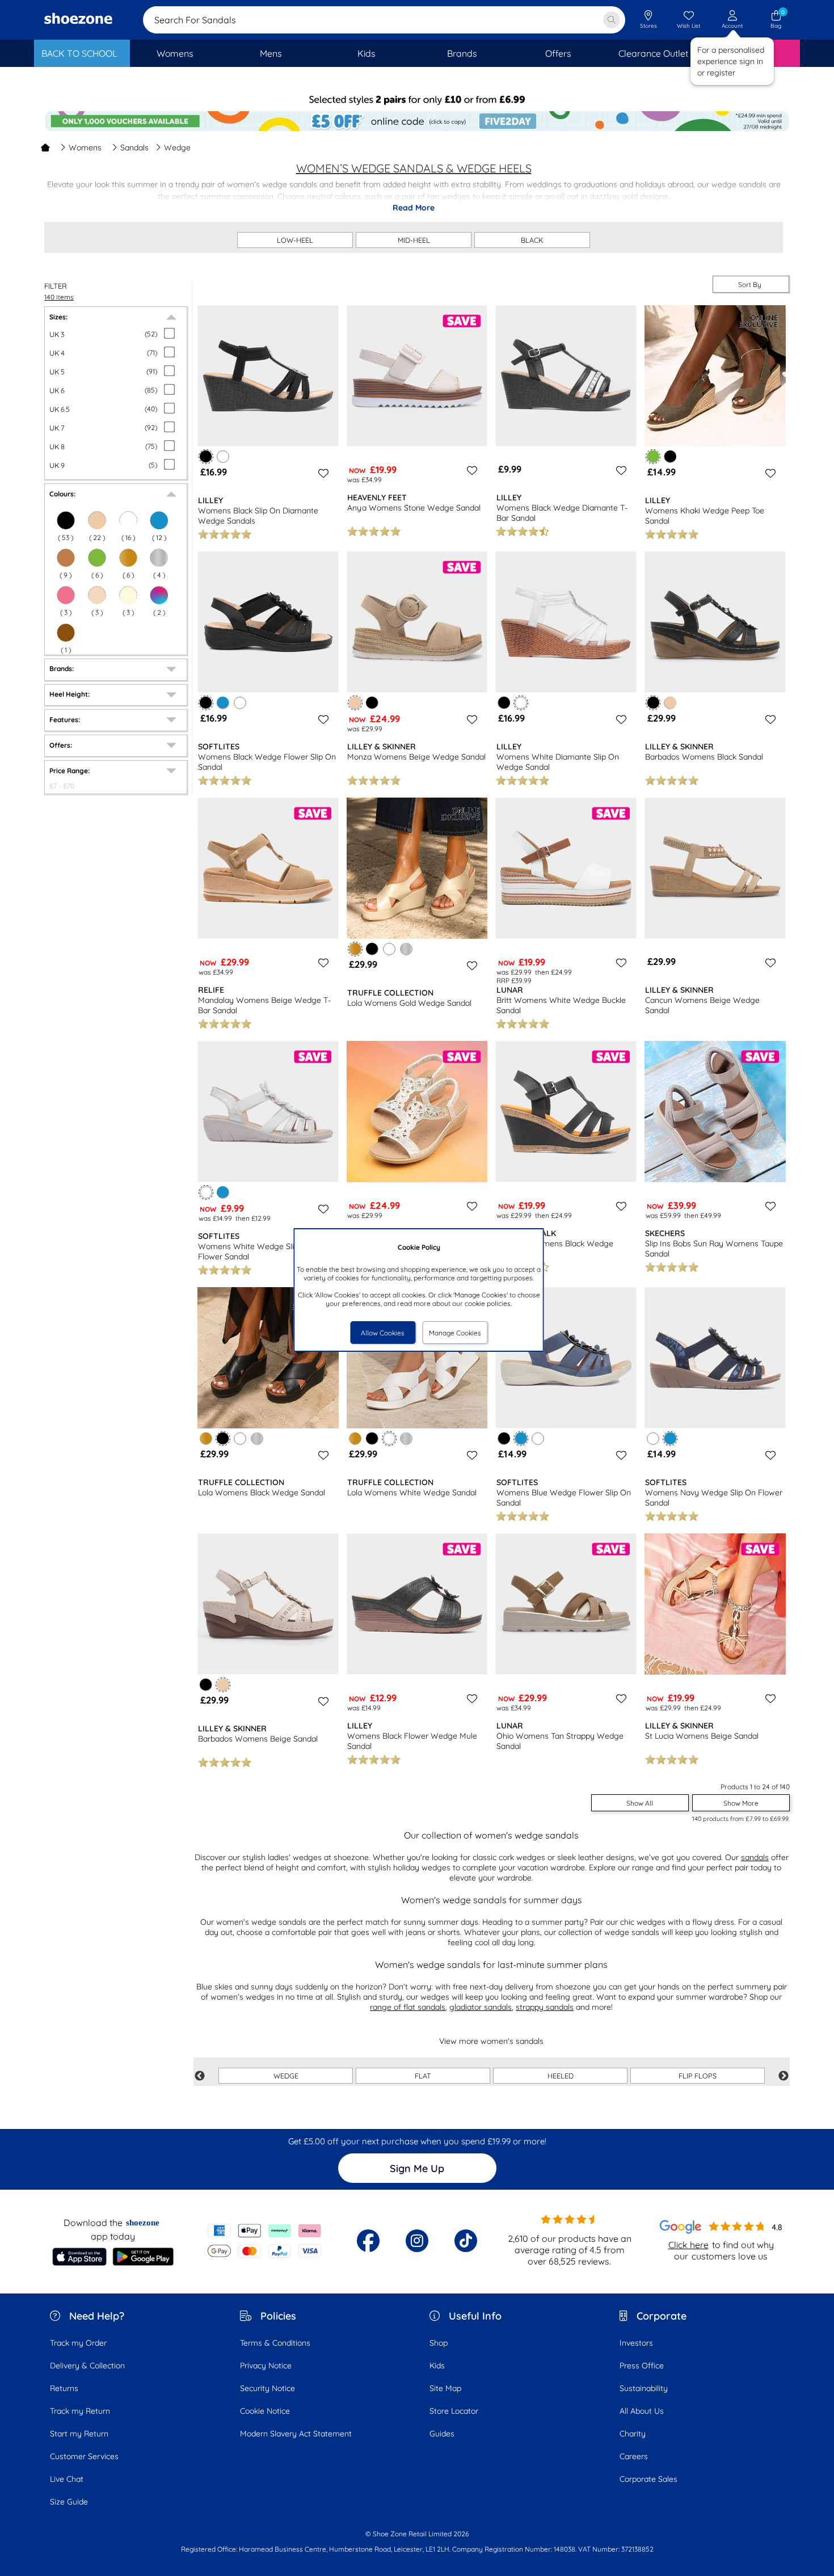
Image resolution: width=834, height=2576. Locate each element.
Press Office (642, 2366)
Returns (64, 2388)
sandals (755, 1857)
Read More (414, 208)
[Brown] (66, 633)
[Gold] (128, 558)
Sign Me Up (417, 2168)
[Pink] (66, 595)
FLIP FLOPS (698, 2076)
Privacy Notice (266, 2366)
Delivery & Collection (87, 2366)
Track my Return (80, 2411)
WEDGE (286, 2076)
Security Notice (268, 2388)
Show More (741, 1803)
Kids (437, 2366)
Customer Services (84, 2456)
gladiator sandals (481, 2007)
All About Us (642, 2411)
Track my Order (78, 2343)
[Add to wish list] (322, 473)
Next (784, 2076)
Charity (633, 2434)
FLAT (423, 2076)
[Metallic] (159, 558)
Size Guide (69, 2502)
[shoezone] (78, 20)
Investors (636, 2343)
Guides (442, 2434)
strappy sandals (545, 2007)
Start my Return (79, 2434)
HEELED (561, 2076)
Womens (85, 147)
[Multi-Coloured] (159, 595)
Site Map (445, 2388)
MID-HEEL (414, 240)
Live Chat (67, 2479)
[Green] (97, 558)
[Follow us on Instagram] (417, 2241)
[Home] (45, 147)
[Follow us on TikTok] (466, 2241)
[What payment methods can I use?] (265, 2241)
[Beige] (670, 703)
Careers (634, 2456)
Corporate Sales (648, 2479)
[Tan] (66, 558)
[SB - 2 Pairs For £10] (417, 100)
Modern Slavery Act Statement (296, 2434)
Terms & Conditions (275, 2343)
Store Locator (454, 2411)
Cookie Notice (265, 2411)
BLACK (532, 240)
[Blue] (223, 703)
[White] (223, 456)
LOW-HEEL (295, 240)
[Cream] (128, 595)
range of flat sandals (408, 2007)
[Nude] (97, 595)
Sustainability (644, 2388)
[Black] (670, 456)
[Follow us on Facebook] (368, 2241)
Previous (200, 2076)
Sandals (134, 147)
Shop (439, 2343)
